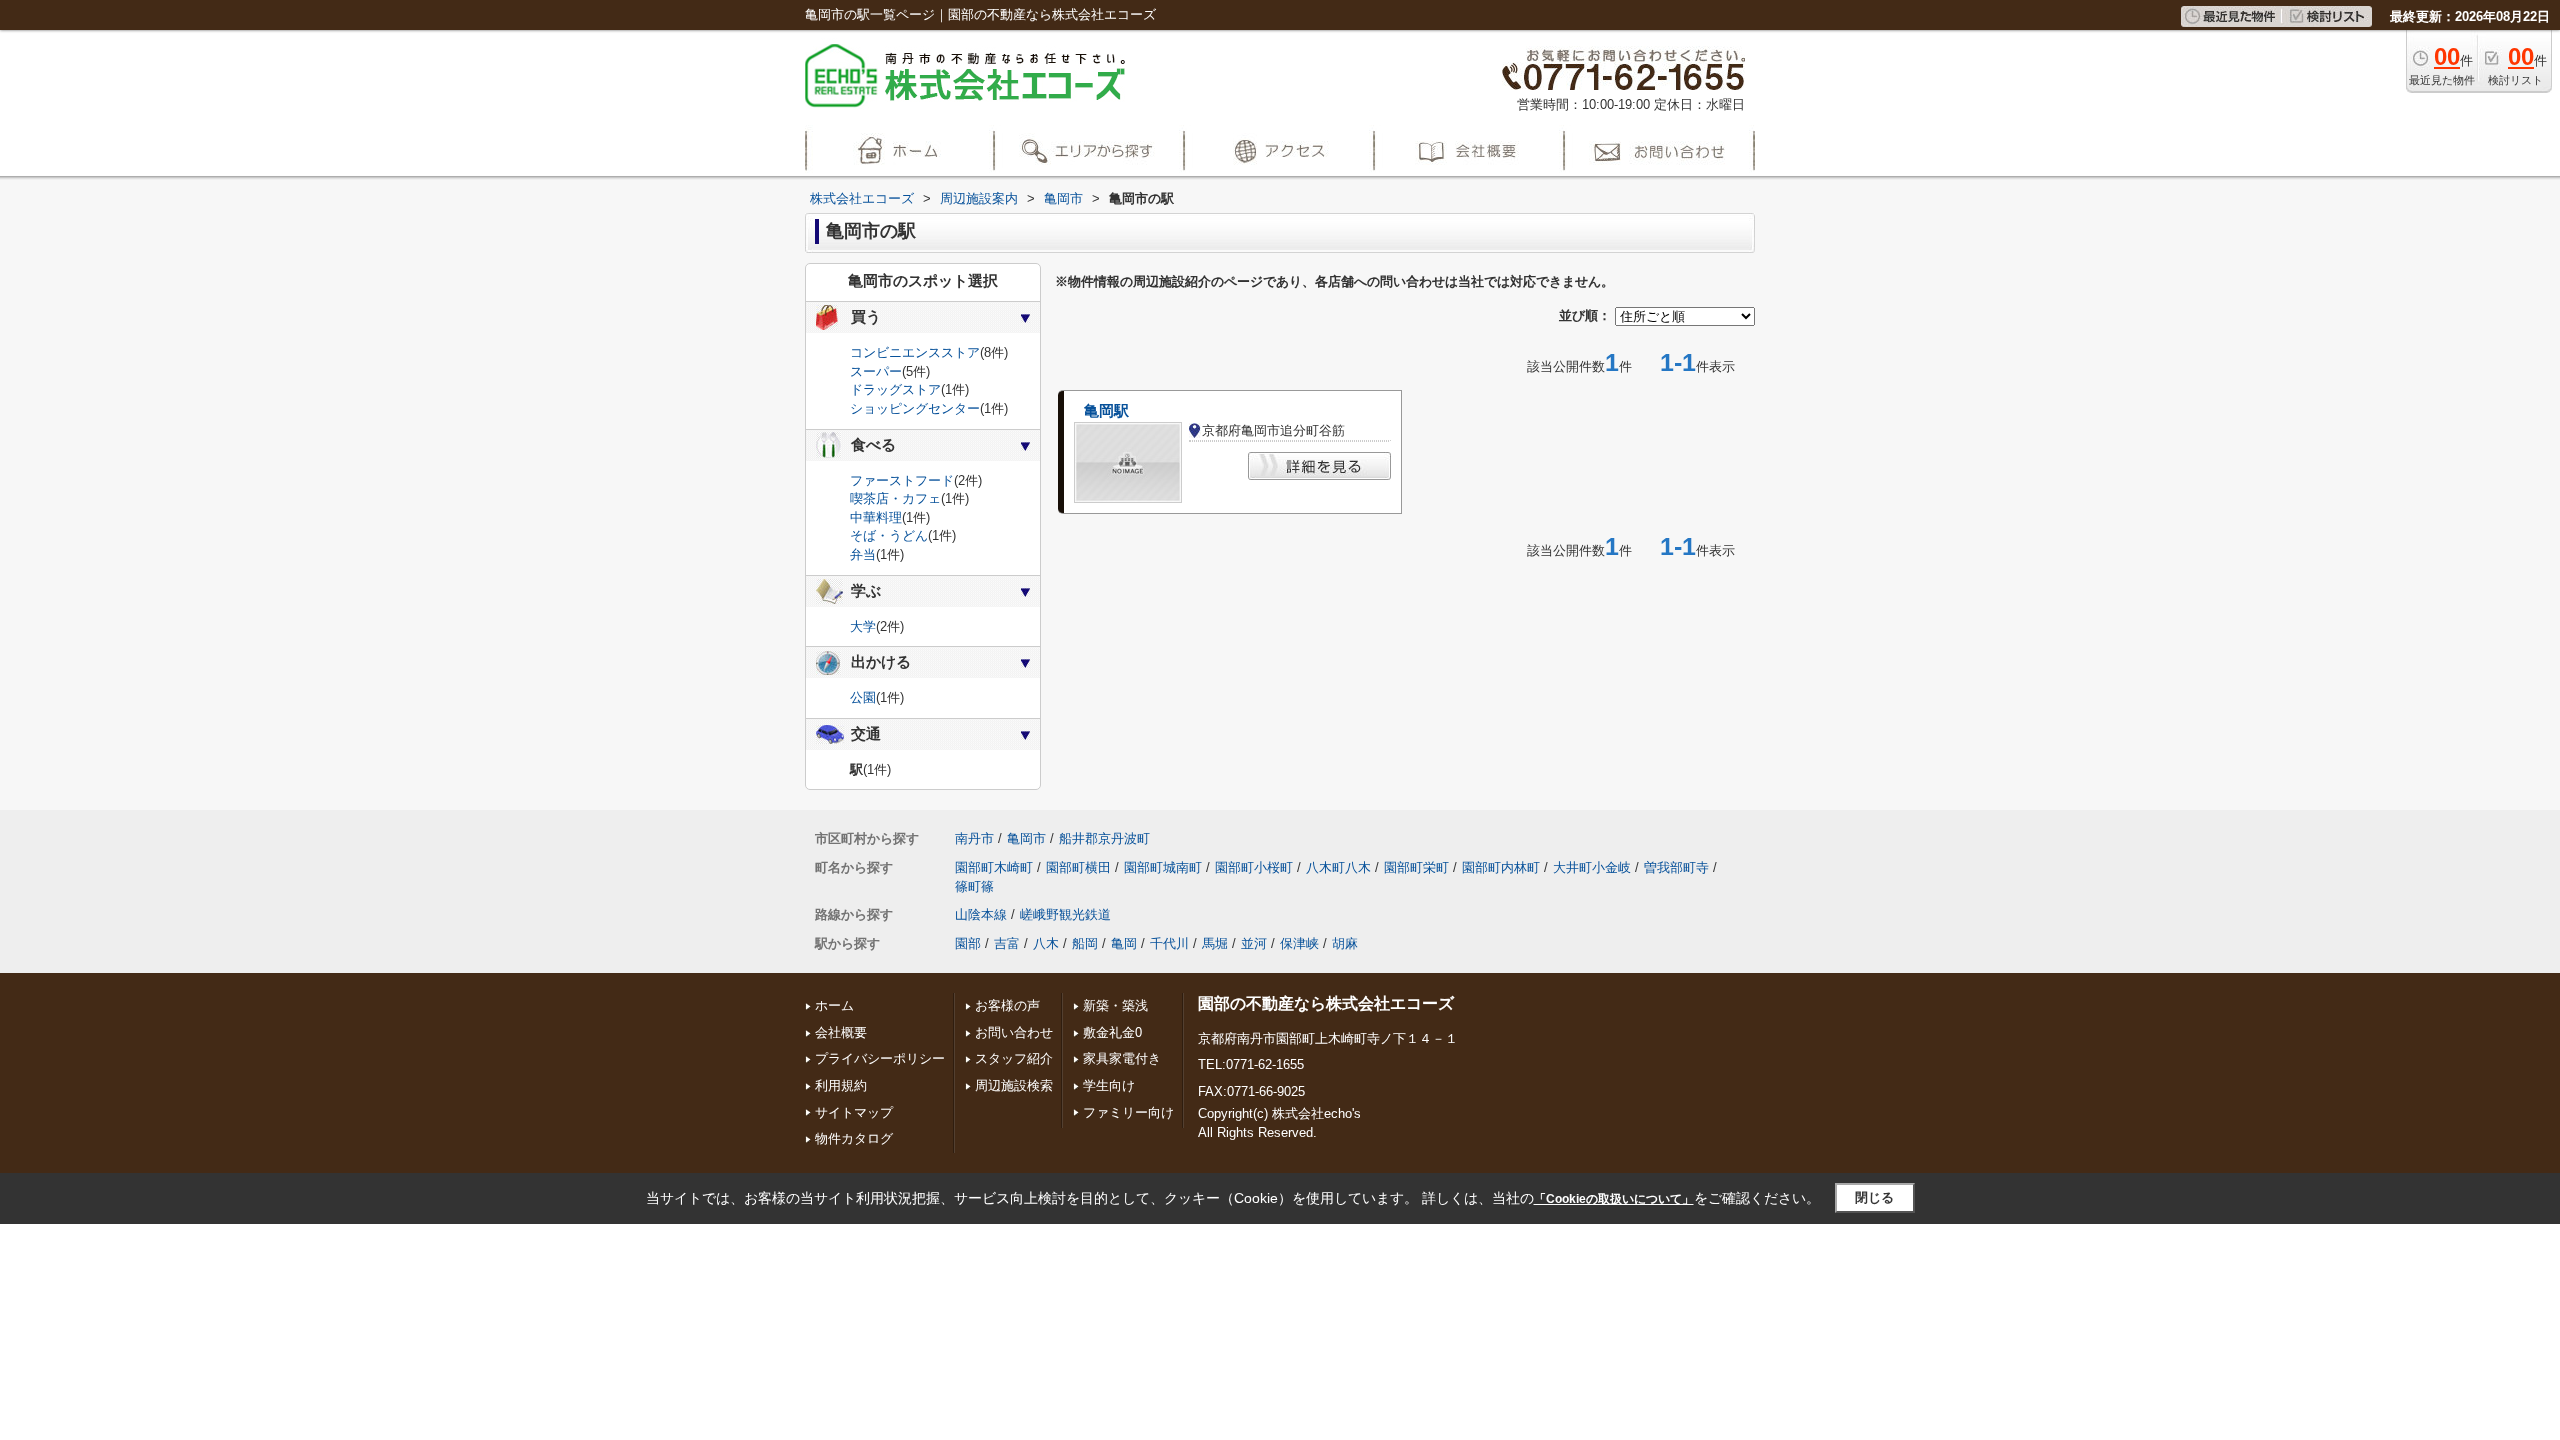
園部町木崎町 (994, 867)
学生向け (1109, 1085)
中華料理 (876, 517)
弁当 (863, 554)
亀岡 (1124, 943)
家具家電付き (1122, 1058)
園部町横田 (1078, 867)
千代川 (1169, 943)
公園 (863, 697)
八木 (1046, 943)
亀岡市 (1026, 838)
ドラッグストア (895, 389)
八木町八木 (1338, 867)
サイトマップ (854, 1112)
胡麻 (1345, 943)
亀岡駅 (1106, 411)
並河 (1254, 943)
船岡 (1085, 943)
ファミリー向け (1128, 1112)
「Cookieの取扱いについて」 (1614, 1199)
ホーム (834, 1005)
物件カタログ (854, 1138)
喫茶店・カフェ (895, 498)
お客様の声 (1007, 1005)
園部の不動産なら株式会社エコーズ (1326, 1003)
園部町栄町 (1416, 867)
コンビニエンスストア (915, 352)
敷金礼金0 (1112, 1032)
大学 (863, 626)
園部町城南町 (1163, 867)
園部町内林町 (1501, 867)
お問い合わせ (1014, 1032)
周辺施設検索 (1014, 1085)
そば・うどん (889, 535)
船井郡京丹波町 (1104, 838)
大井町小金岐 (1592, 867)
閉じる (1874, 1197)
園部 (968, 943)
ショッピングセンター (915, 408)
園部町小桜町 (1254, 867)
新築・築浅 (1115, 1005)
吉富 (1007, 943)
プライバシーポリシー (880, 1058)
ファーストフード (902, 480)
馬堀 (1215, 943)
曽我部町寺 (1676, 867)
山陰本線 (981, 914)
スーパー (876, 371)
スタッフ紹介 (1014, 1058)
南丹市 (974, 838)
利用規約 (841, 1085)
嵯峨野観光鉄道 (1065, 914)
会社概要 (841, 1032)
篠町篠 (974, 886)
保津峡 (1299, 943)
